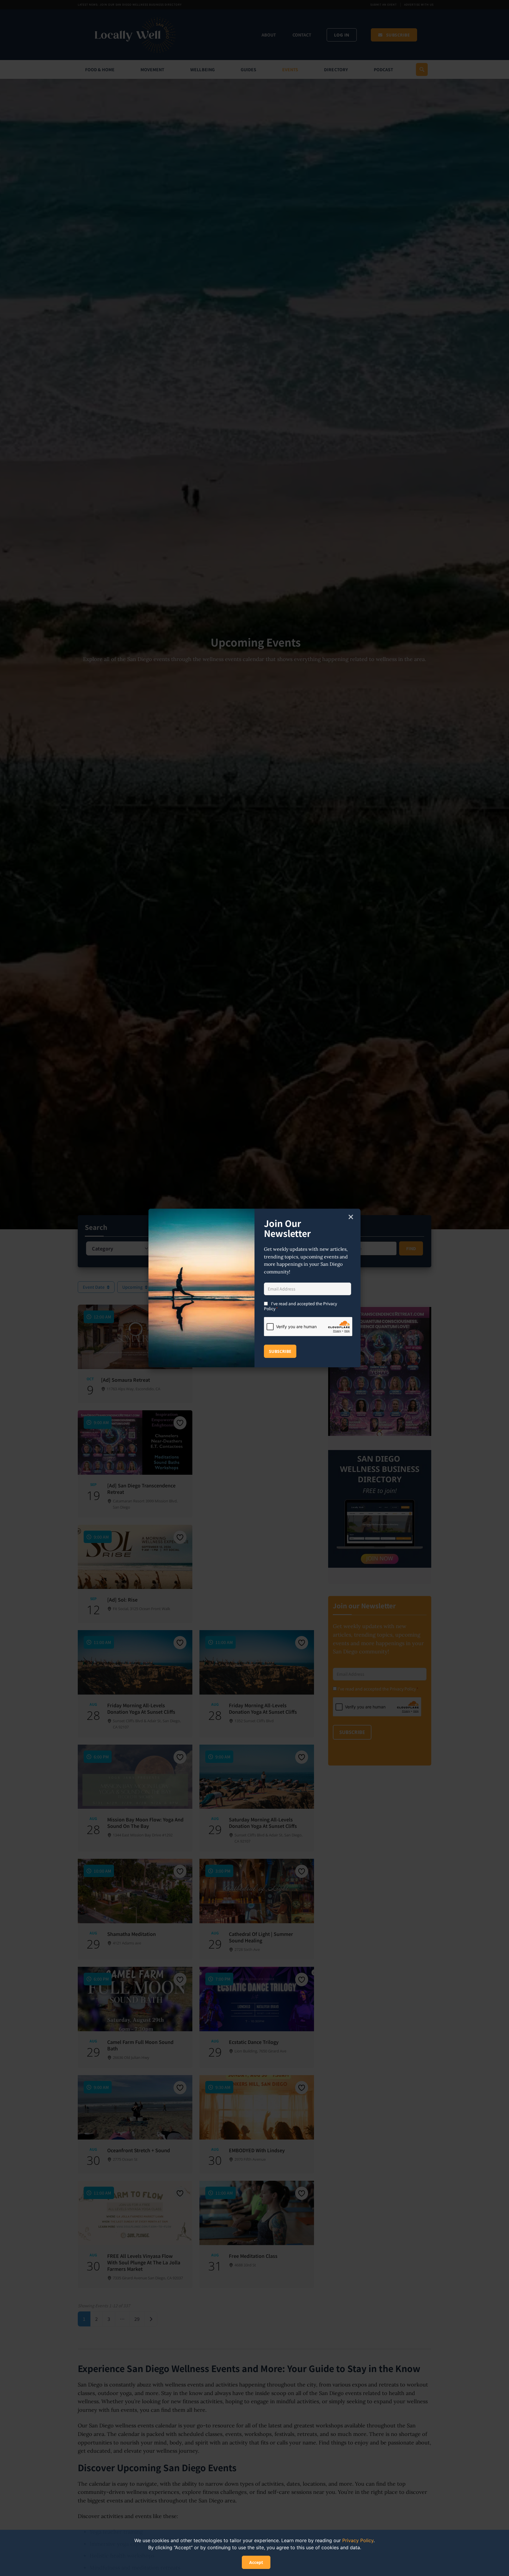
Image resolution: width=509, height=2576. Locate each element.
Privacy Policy (358, 2540)
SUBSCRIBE (280, 1351)
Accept (256, 2562)
